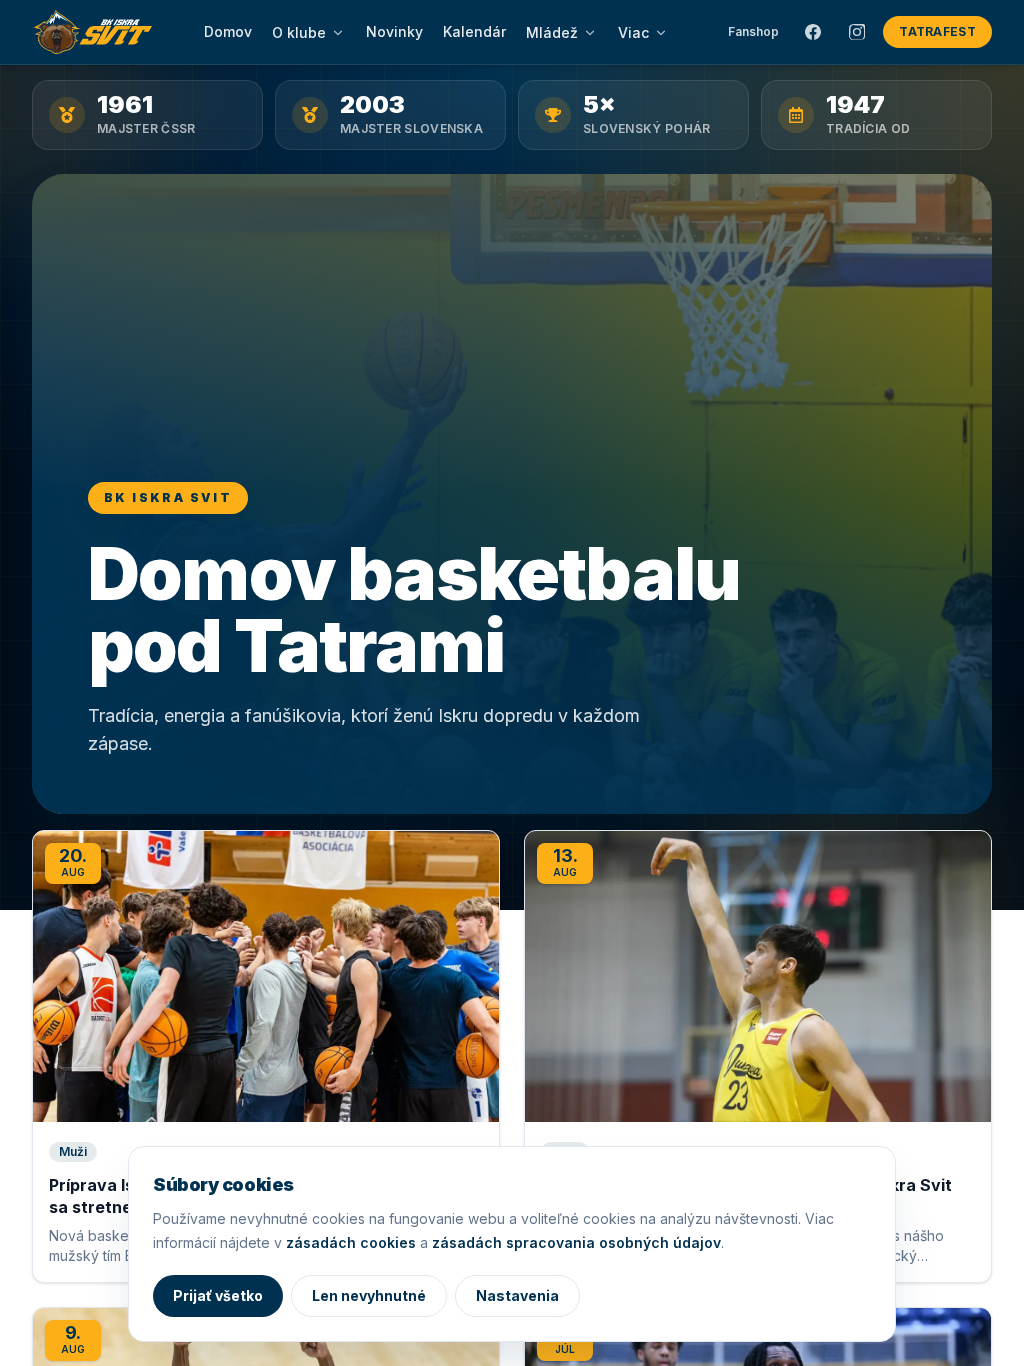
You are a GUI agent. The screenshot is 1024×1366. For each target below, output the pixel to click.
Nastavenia (517, 1295)
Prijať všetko (218, 1295)
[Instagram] (857, 32)
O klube (299, 32)
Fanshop (753, 31)
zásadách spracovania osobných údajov (576, 1242)
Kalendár (474, 31)
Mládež (552, 32)
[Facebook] (813, 32)
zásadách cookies (351, 1242)
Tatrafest (937, 31)
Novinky (394, 31)
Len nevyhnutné (369, 1295)
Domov (228, 31)
